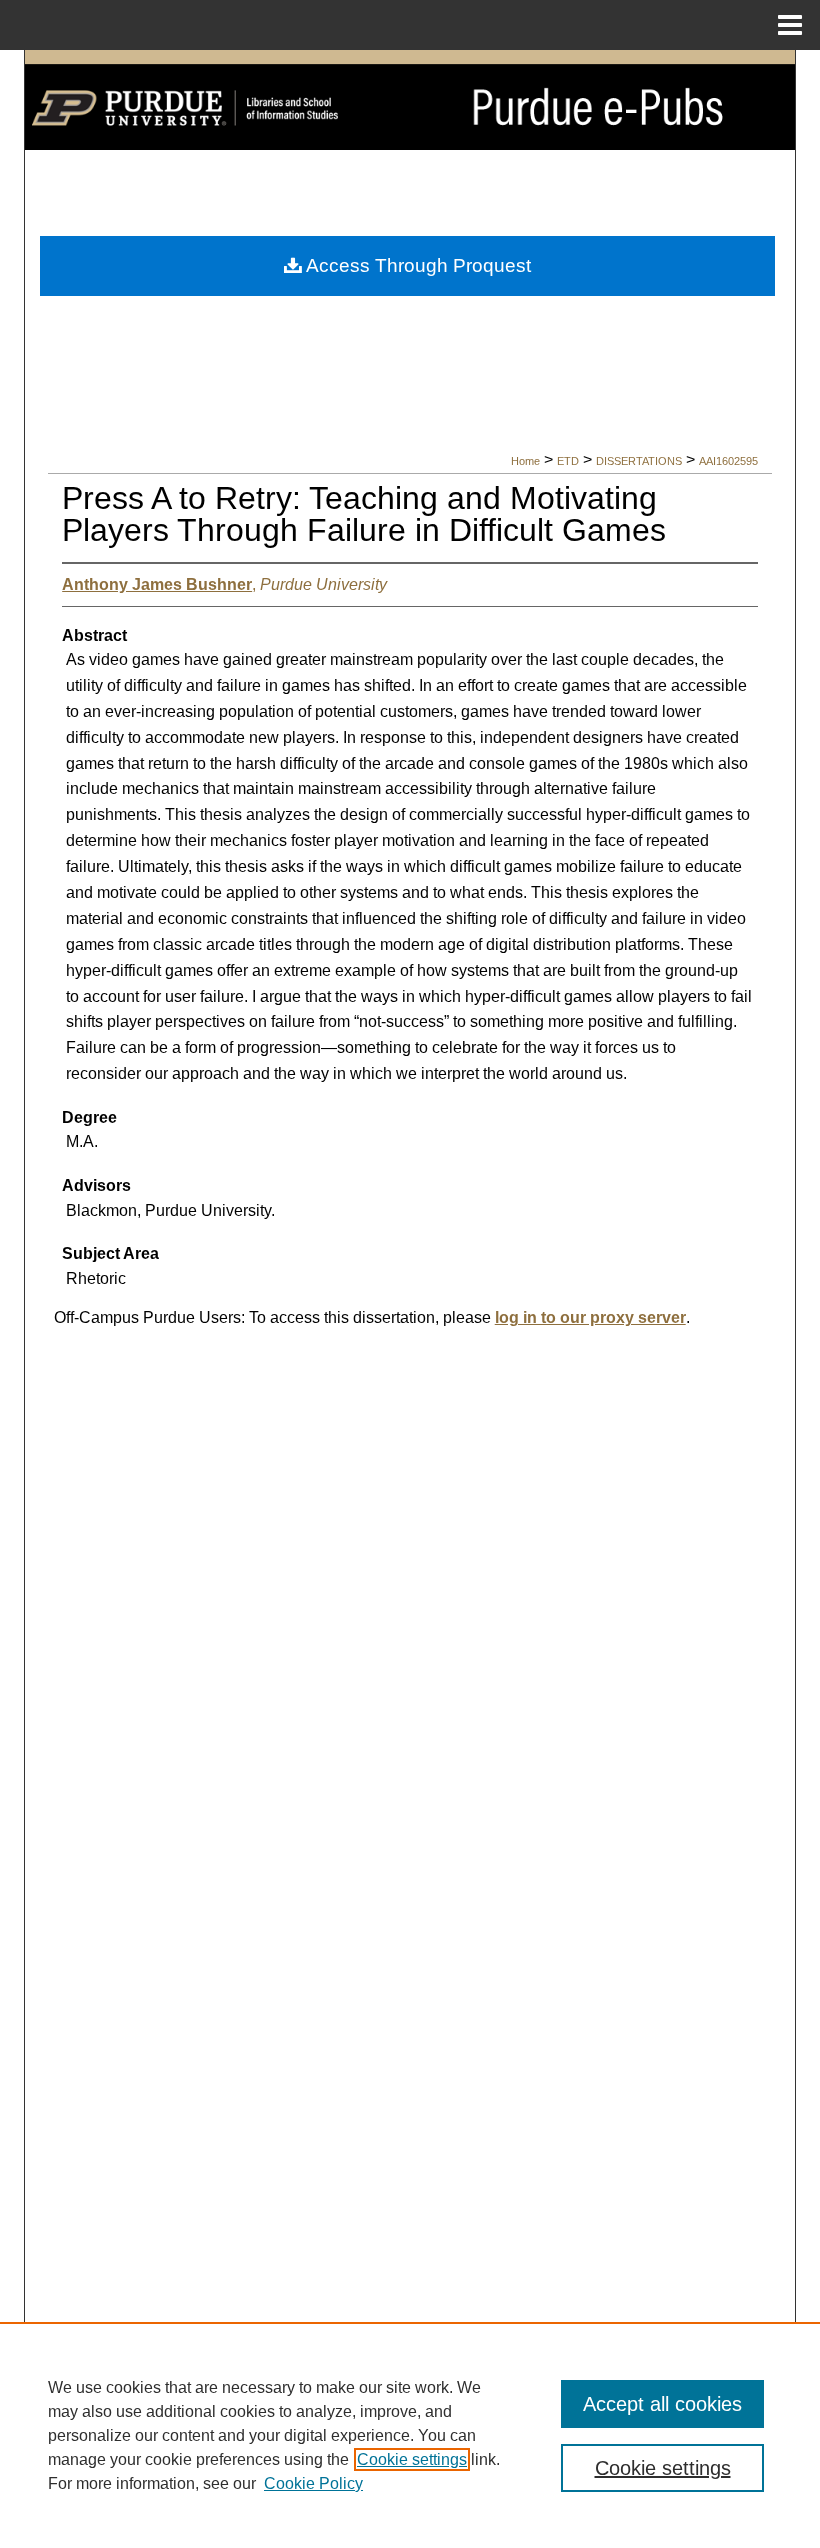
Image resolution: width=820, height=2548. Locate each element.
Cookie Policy (313, 2483)
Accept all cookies (662, 2404)
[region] (410, 2435)
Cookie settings (412, 2459)
